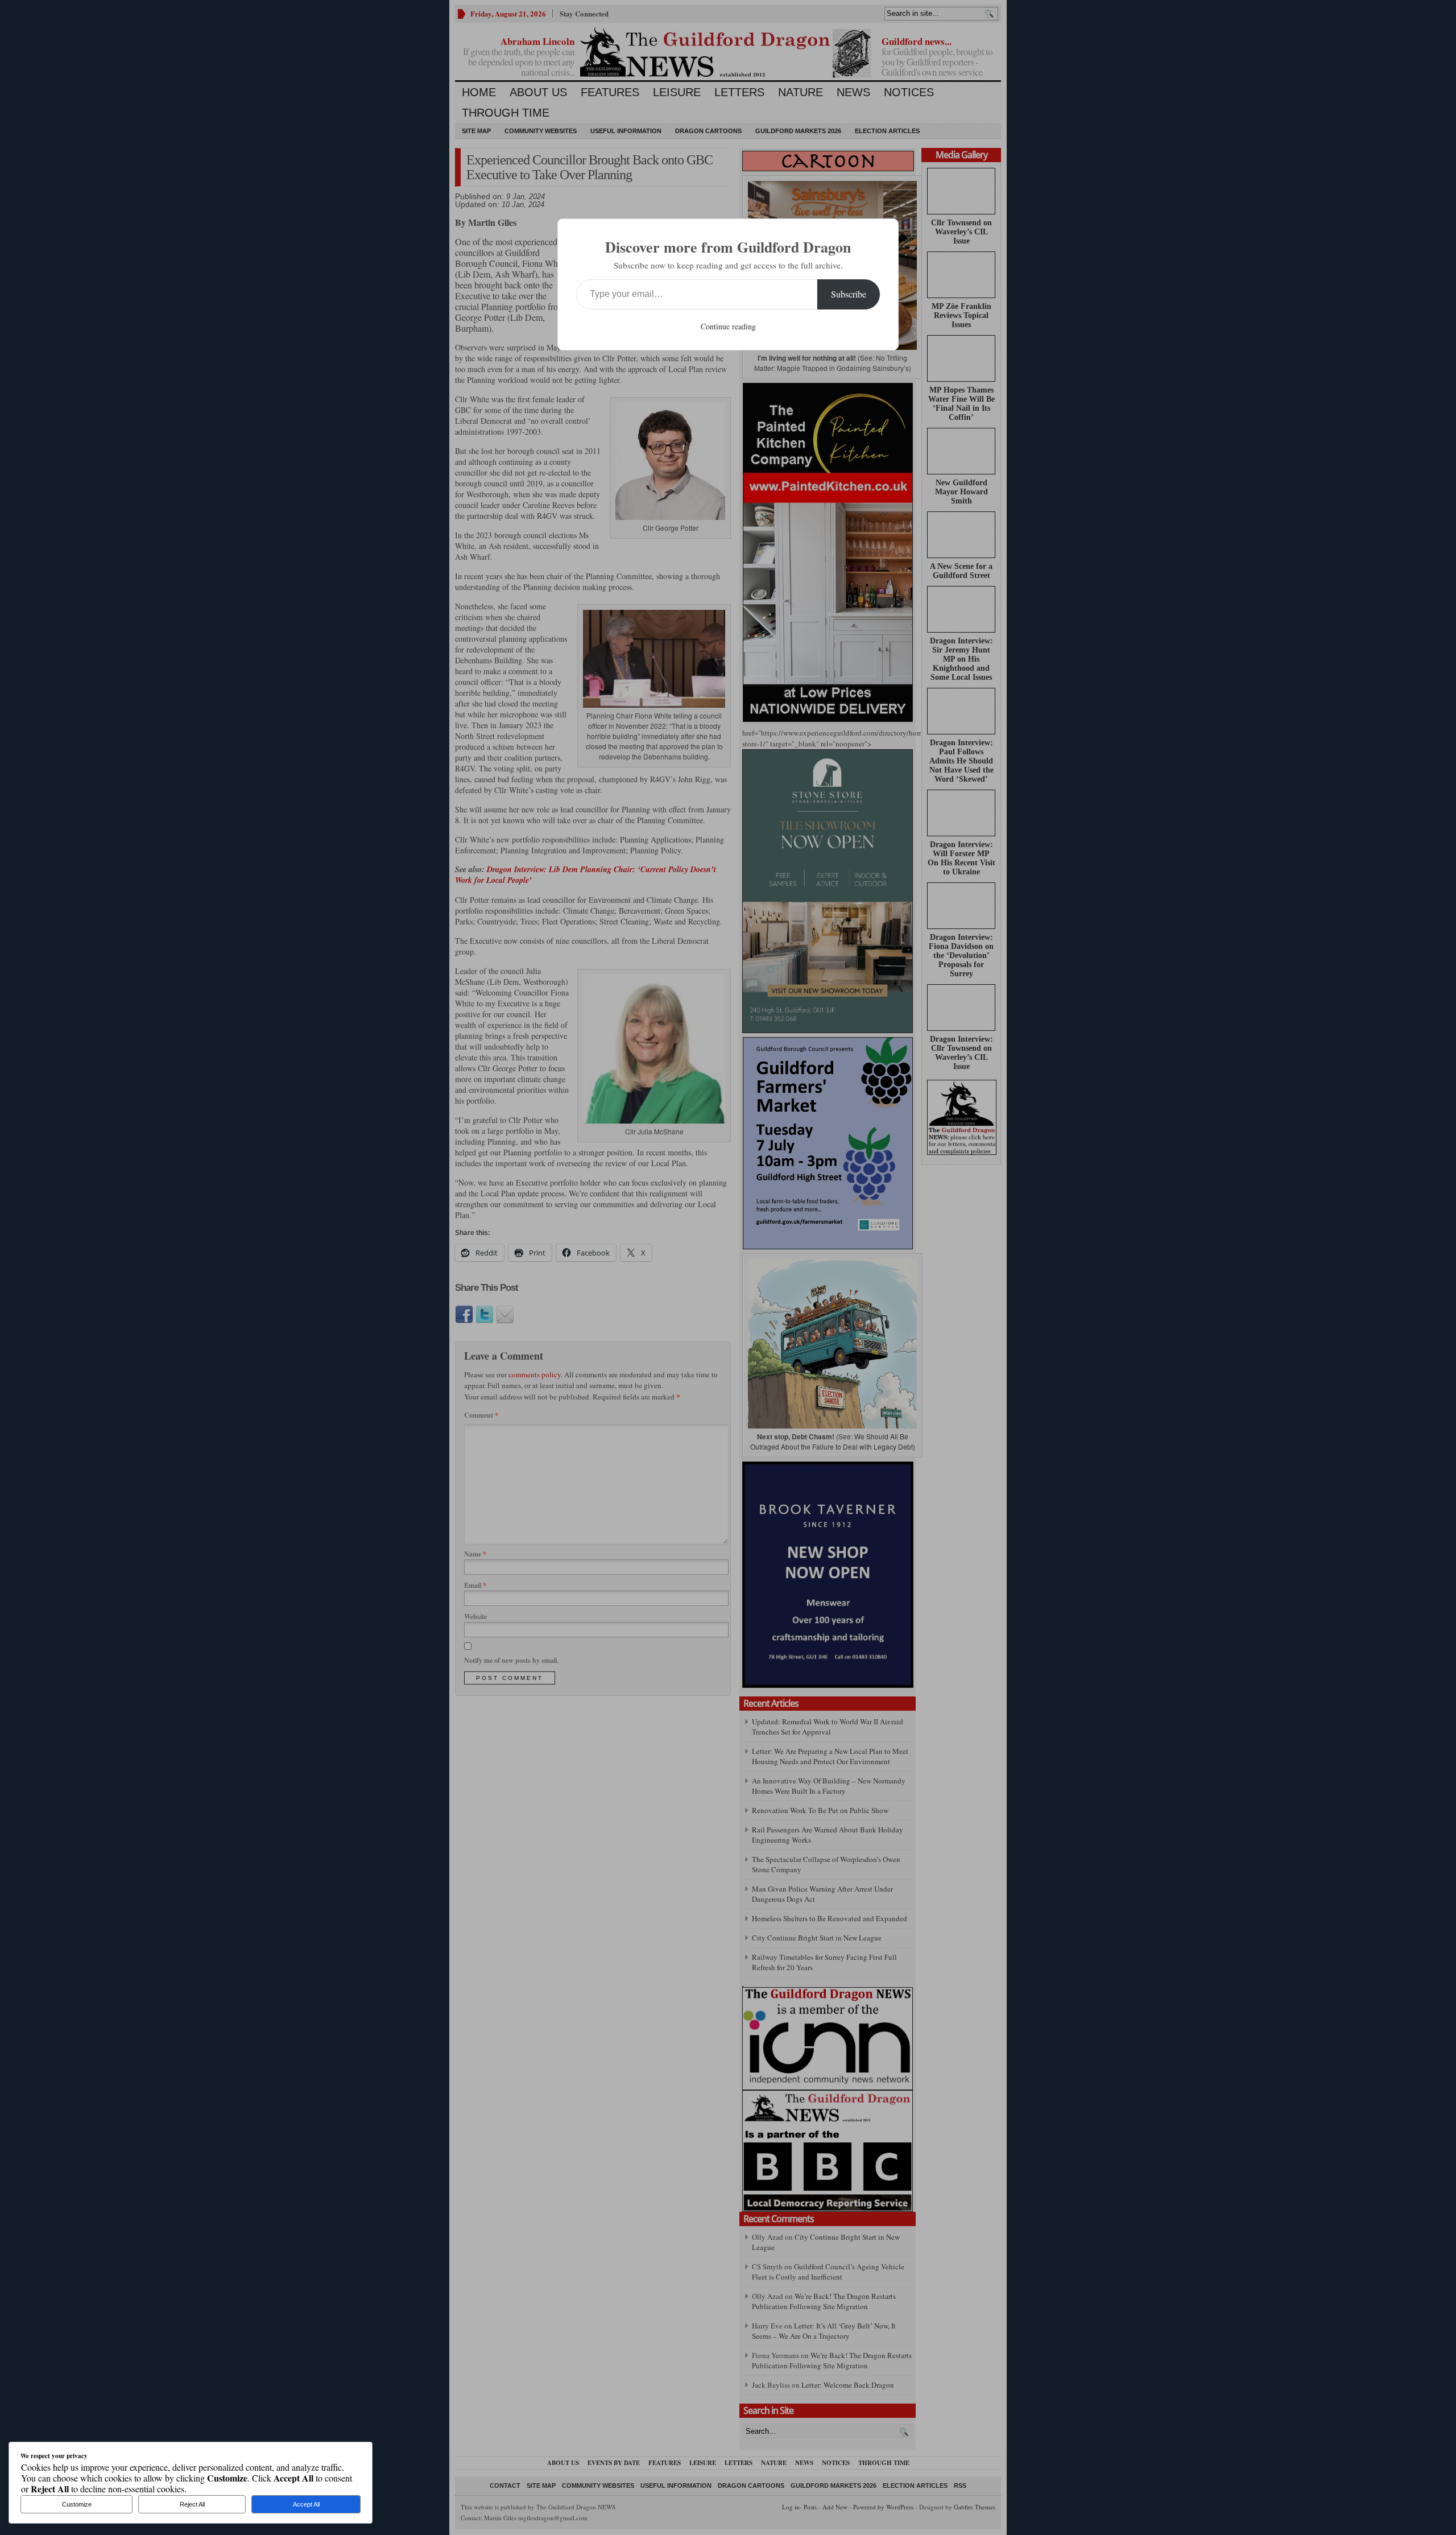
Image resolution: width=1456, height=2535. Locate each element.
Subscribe (849, 294)
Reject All (192, 2504)
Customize (77, 2504)
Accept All (306, 2504)
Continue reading (728, 326)
